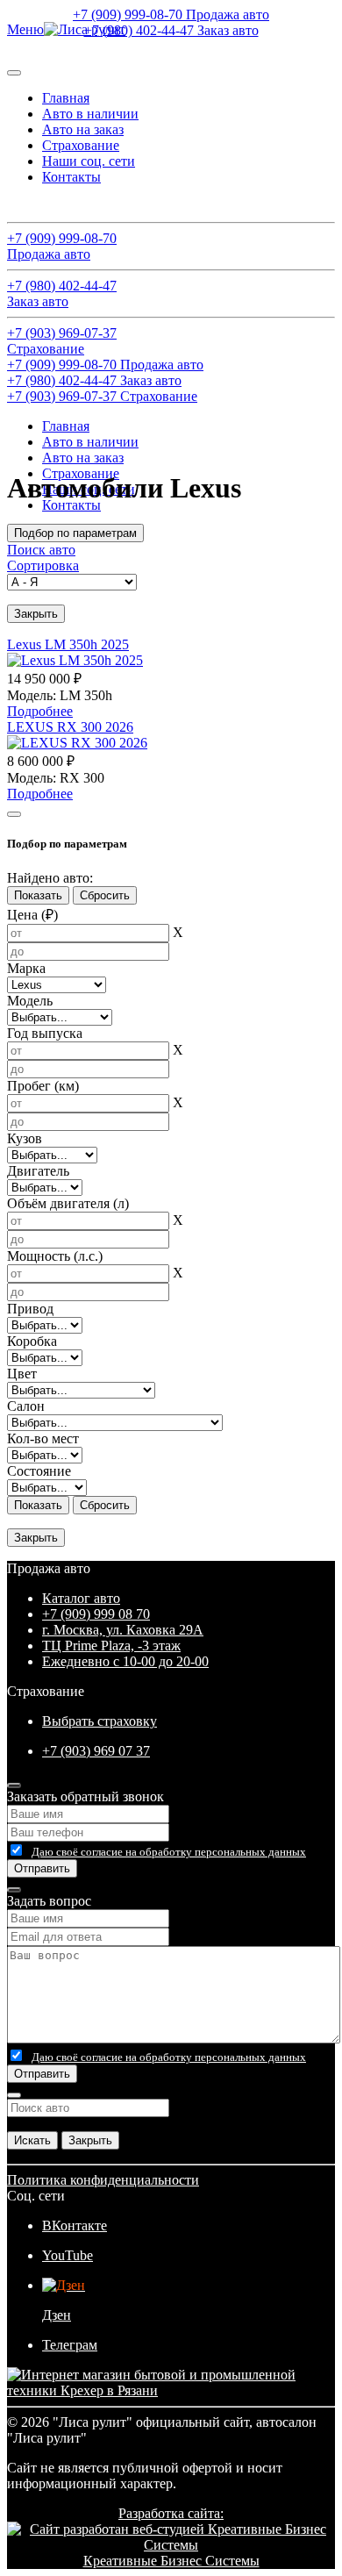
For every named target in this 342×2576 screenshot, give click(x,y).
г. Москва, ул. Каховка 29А (123, 1630)
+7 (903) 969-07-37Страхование (62, 341)
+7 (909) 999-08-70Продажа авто (62, 246)
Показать (38, 895)
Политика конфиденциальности (103, 2180)
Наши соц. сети (89, 161)
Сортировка (43, 565)
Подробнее (40, 711)
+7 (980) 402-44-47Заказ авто (62, 293)
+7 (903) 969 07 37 (96, 1751)
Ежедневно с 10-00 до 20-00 (125, 1661)
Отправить (42, 1868)
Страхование (81, 145)
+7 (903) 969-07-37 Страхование (102, 396)
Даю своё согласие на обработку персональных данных (169, 1852)
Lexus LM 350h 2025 (68, 644)
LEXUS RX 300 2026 (70, 727)
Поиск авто (41, 207)
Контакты (71, 177)
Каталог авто (81, 1598)
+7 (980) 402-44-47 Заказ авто (171, 30)
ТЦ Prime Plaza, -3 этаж (111, 1646)
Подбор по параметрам (75, 533)
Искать (32, 2140)
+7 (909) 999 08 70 (96, 1614)
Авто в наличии (90, 114)
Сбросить (105, 895)
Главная (66, 98)
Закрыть (36, 614)
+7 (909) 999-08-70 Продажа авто (171, 14)
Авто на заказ (83, 129)
